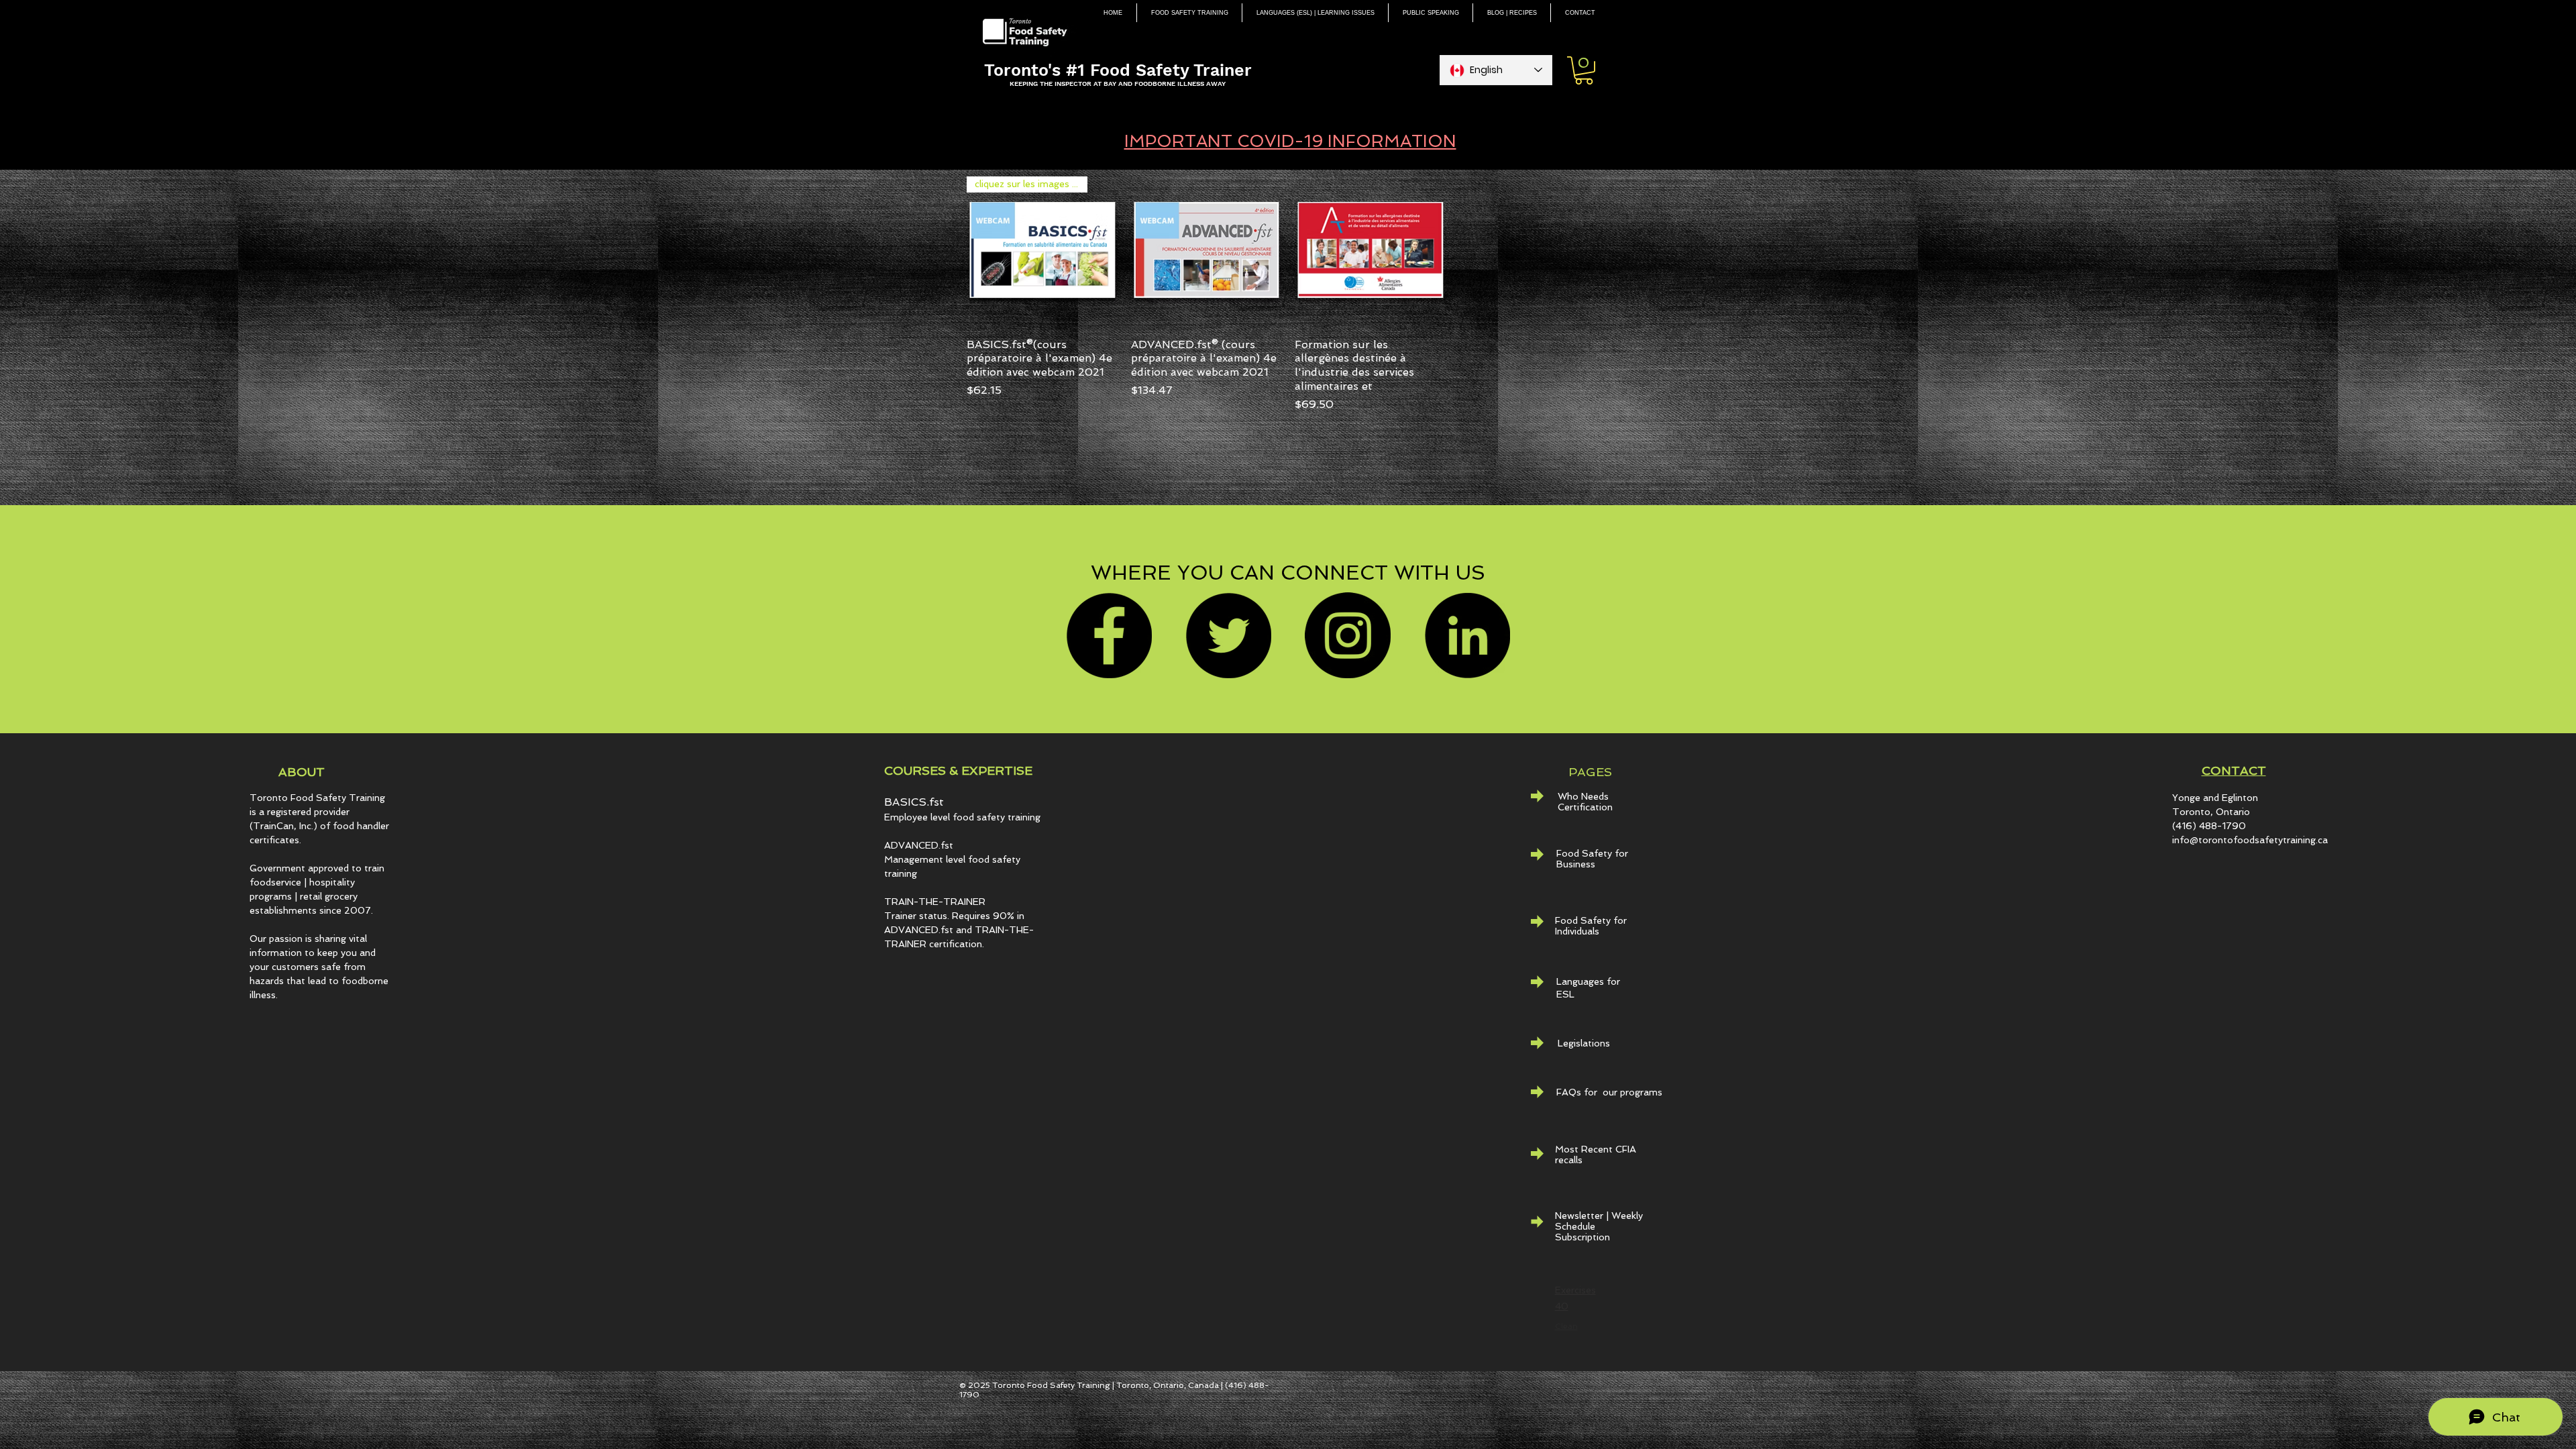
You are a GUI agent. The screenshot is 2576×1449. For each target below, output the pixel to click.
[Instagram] (1348, 635)
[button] (1584, 70)
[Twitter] (1228, 635)
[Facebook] (1109, 635)
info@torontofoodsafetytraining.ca (2250, 840)
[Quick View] (1206, 252)
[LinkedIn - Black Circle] (1467, 635)
